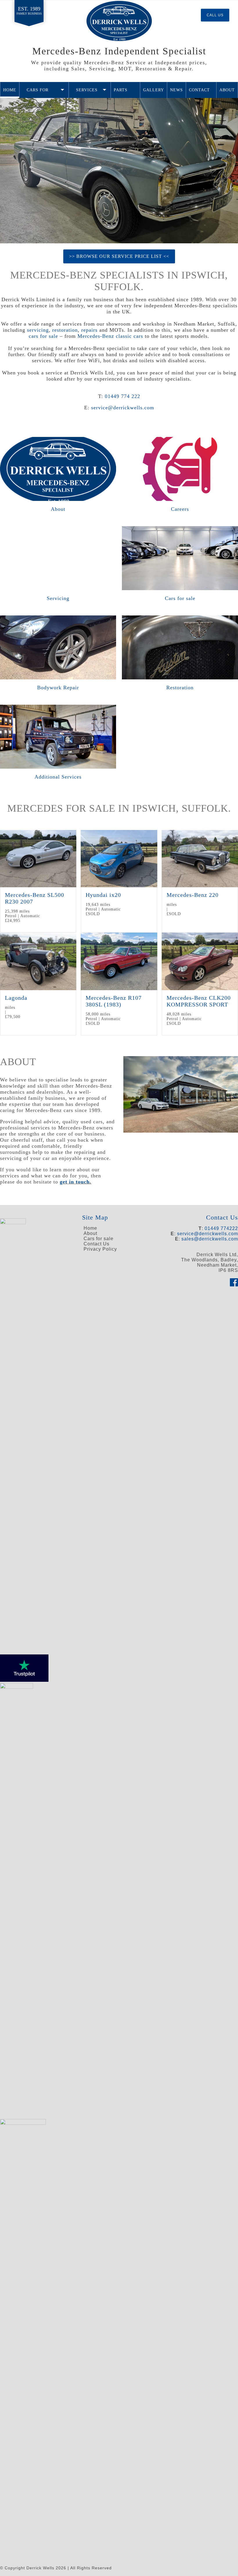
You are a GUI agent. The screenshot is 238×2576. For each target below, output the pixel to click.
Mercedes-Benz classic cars (110, 336)
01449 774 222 (122, 396)
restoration (65, 330)
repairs (89, 330)
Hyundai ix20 (103, 895)
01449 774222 (221, 1228)
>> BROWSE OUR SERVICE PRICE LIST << (119, 256)
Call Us (215, 15)
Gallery (154, 90)
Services (87, 90)
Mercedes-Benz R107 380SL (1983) (114, 1001)
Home (10, 90)
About (227, 90)
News (176, 90)
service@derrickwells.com (123, 408)
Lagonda (16, 998)
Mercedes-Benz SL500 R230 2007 (35, 898)
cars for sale (43, 336)
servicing (38, 330)
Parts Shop (121, 93)
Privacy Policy (100, 1249)
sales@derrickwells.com (210, 1239)
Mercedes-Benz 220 (193, 895)
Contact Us (199, 93)
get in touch (75, 1182)
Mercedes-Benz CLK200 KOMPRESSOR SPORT (199, 1001)
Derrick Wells (119, 21)
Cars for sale (38, 93)
